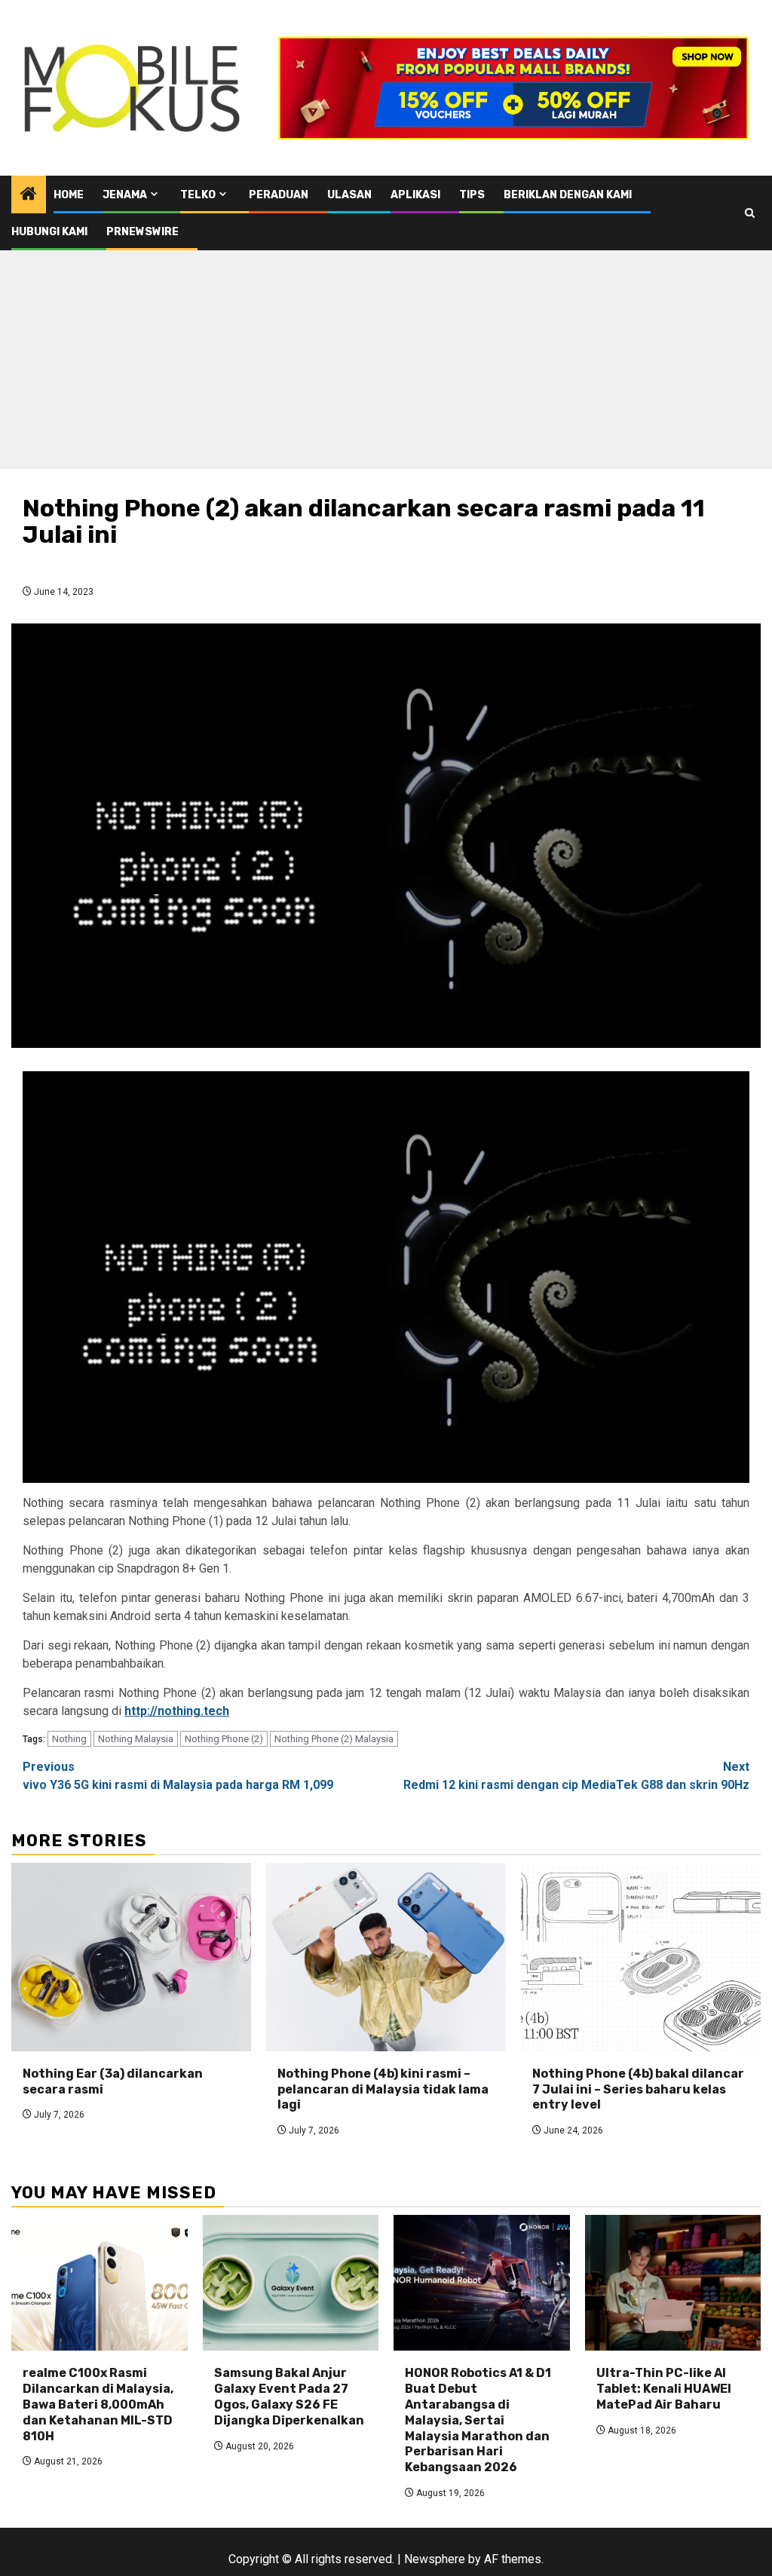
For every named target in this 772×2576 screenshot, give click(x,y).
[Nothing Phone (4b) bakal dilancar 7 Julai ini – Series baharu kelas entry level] (641, 1957)
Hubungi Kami (49, 232)
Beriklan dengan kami (568, 195)
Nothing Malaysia (136, 1739)
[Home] (29, 195)
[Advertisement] (386, 363)
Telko (198, 195)
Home (69, 195)
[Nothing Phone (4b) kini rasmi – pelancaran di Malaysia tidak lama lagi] (386, 1957)
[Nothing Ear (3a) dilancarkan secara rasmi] (131, 1957)
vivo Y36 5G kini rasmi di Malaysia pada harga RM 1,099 (178, 1776)
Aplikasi (415, 195)
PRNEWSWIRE (142, 232)
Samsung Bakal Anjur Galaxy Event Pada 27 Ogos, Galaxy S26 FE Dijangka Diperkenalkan (289, 2396)
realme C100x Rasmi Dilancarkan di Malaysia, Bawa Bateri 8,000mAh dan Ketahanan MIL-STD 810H (98, 2404)
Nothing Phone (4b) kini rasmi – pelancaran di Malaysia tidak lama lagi (383, 2089)
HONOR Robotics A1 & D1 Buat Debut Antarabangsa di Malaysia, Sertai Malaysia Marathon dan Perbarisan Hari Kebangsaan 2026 (478, 2420)
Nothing (69, 1739)
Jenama (125, 195)
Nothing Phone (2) (224, 1739)
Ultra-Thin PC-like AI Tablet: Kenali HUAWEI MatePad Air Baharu (664, 2389)
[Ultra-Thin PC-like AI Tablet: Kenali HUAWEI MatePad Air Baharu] (673, 2283)
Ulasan (349, 195)
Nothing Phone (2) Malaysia (334, 1739)
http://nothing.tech (177, 1711)
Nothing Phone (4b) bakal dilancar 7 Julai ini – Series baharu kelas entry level (638, 2089)
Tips (472, 195)
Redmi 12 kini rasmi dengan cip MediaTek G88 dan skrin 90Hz (576, 1776)
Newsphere (435, 2559)
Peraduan (279, 195)
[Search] (750, 213)
